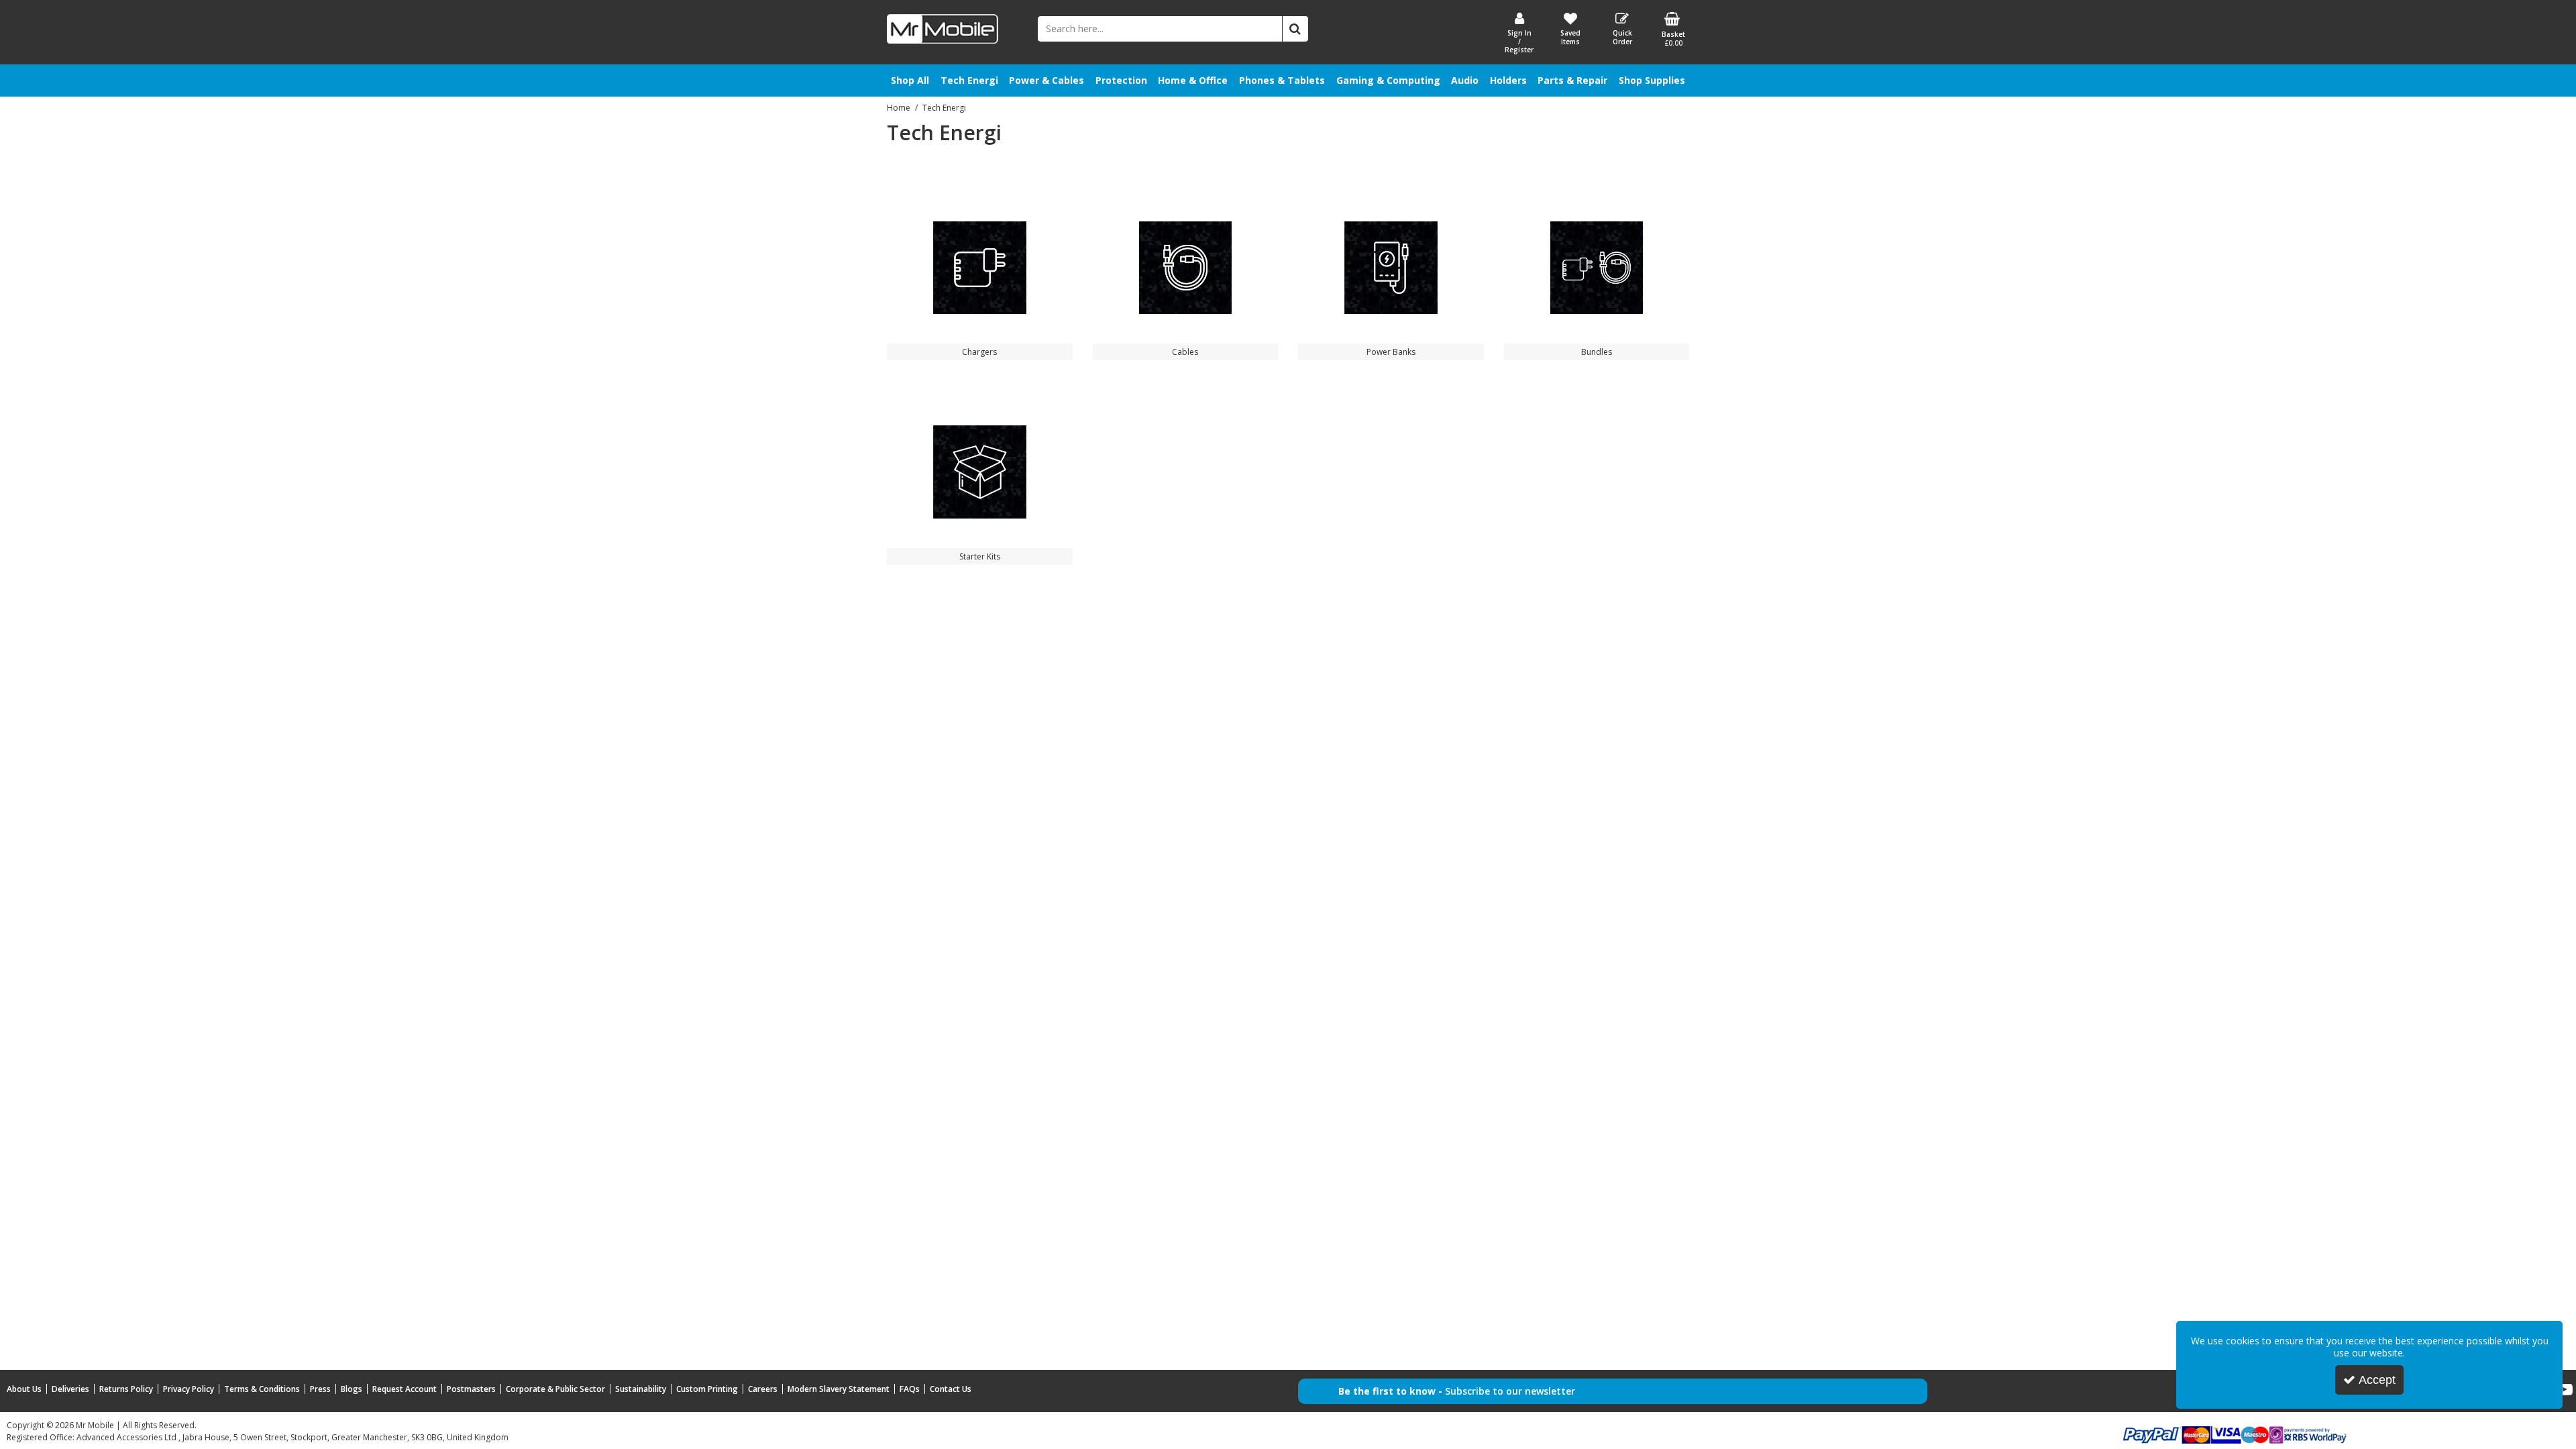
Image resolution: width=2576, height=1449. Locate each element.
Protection (1121, 80)
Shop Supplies (1652, 80)
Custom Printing (707, 1389)
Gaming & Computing (1388, 80)
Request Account (405, 1389)
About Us (24, 1389)
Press (320, 1389)
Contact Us (951, 1389)
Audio (1465, 80)
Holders (1508, 80)
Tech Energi (969, 80)
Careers (763, 1389)
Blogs (352, 1389)
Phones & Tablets (1282, 80)
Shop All (910, 80)
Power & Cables (1046, 80)
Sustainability (641, 1389)
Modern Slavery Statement (839, 1389)
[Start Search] (1295, 29)
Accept (2377, 1380)
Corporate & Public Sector (555, 1389)
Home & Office (1193, 80)
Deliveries (70, 1389)
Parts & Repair (1572, 80)
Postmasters (471, 1389)
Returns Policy (126, 1389)
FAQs (910, 1389)
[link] (2565, 1390)
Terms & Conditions (262, 1389)
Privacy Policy (189, 1389)
